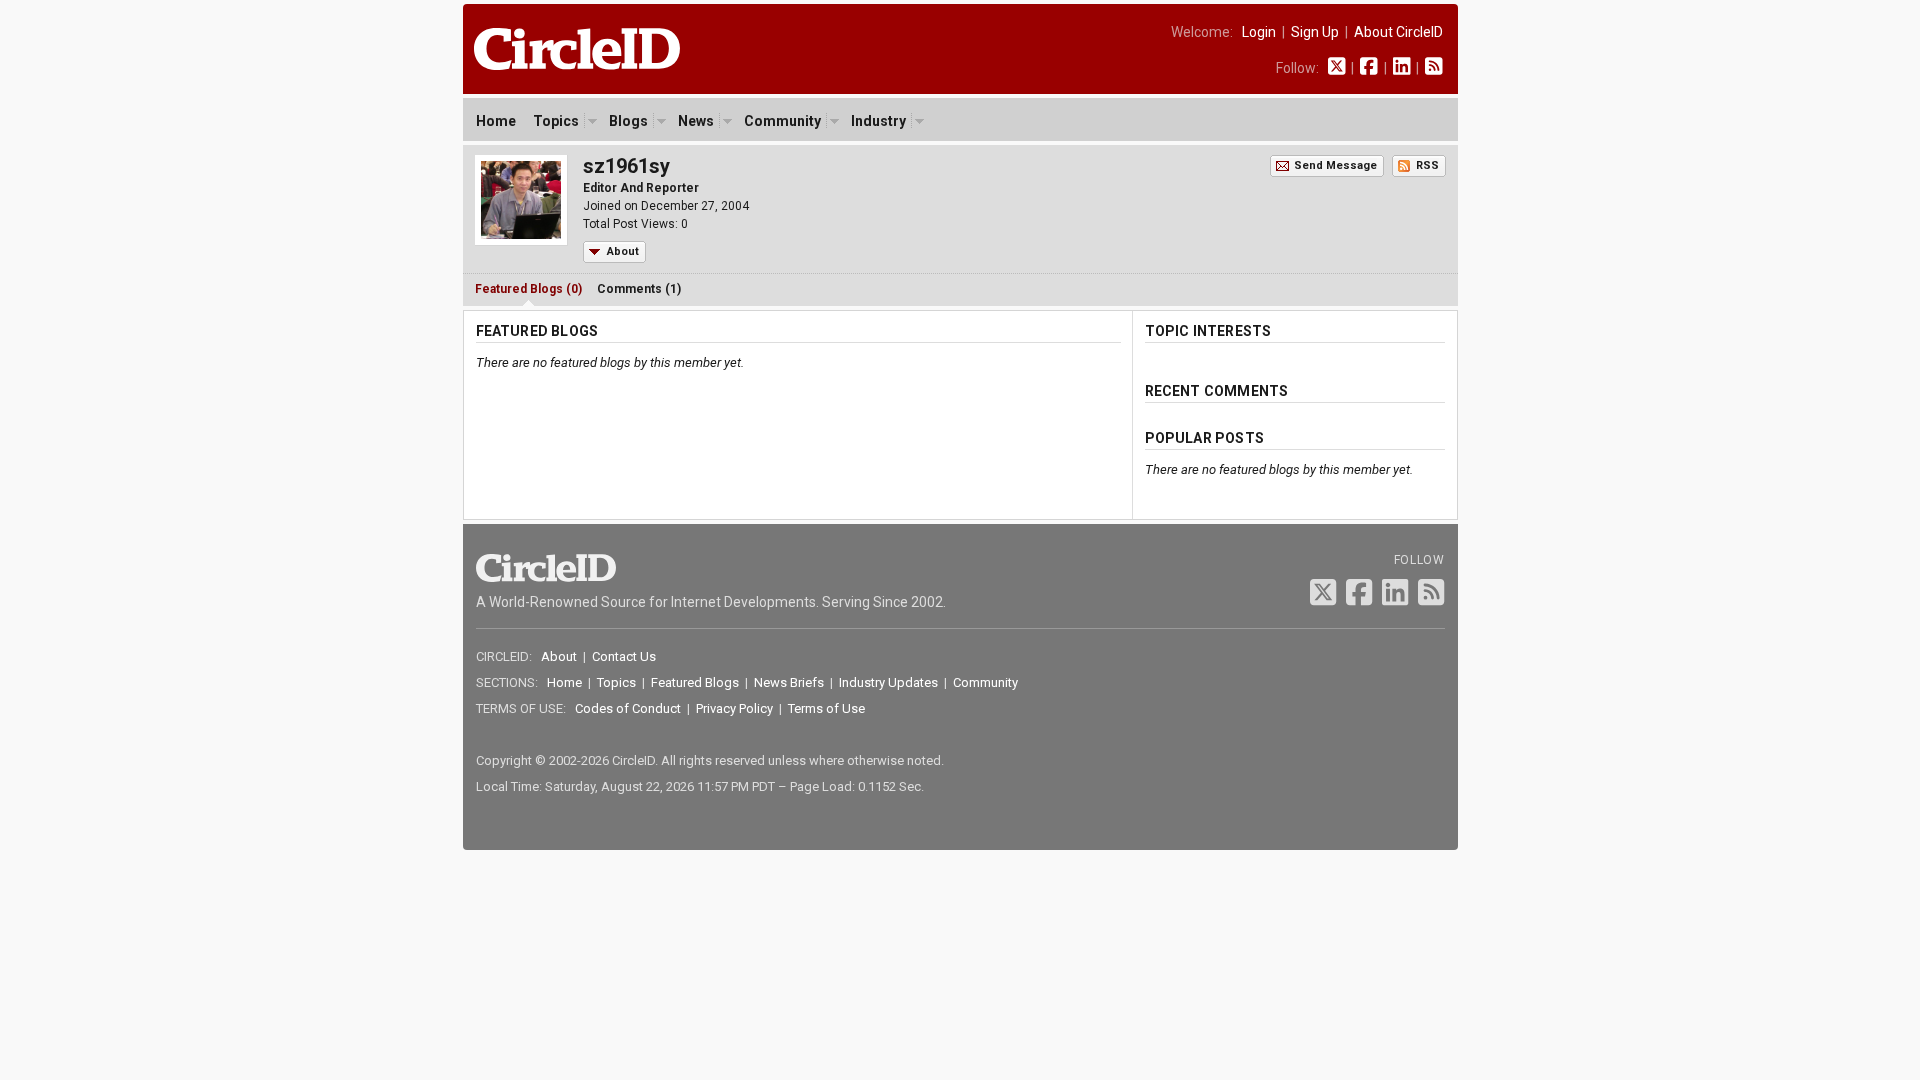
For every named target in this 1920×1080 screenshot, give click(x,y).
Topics (556, 121)
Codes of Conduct (628, 708)
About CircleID (1398, 32)
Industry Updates (888, 682)
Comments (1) (639, 289)
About (623, 251)
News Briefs (789, 682)
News (696, 121)
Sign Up (1315, 32)
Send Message (1335, 165)
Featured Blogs (695, 682)
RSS (1427, 165)
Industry (878, 121)
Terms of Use (826, 708)
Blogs (628, 121)
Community (782, 121)
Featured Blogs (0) (528, 289)
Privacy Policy (734, 708)
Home (496, 121)
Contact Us (624, 656)
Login (1259, 32)
